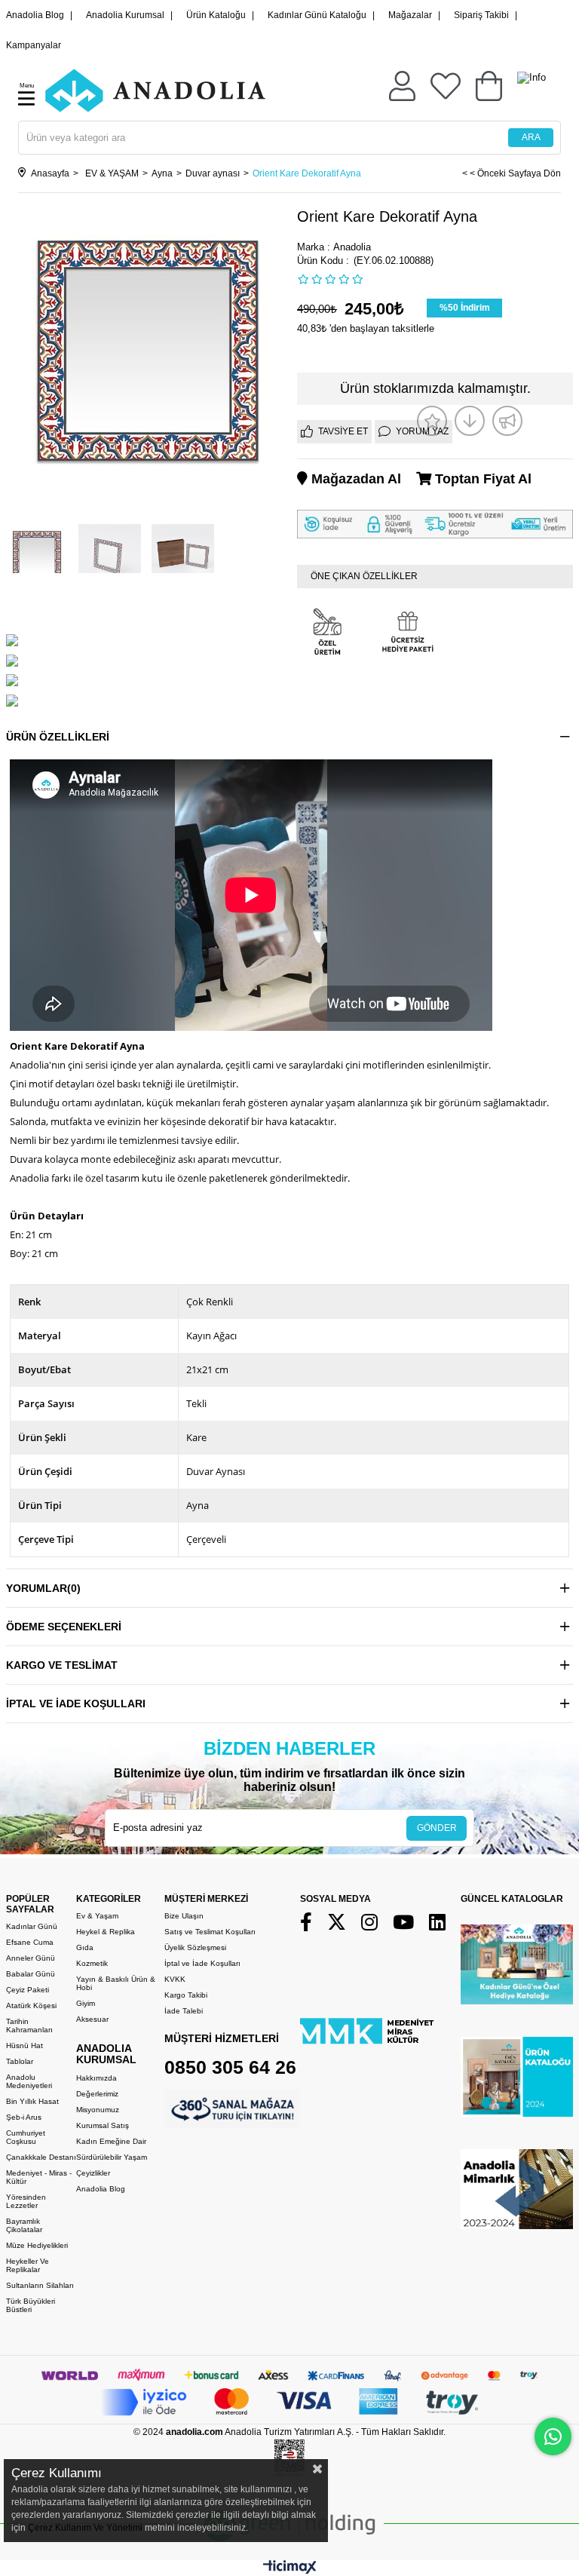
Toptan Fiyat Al (481, 479)
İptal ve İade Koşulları (76, 1704)
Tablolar (20, 2061)
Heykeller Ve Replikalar (28, 2265)
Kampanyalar (34, 45)
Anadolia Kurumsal (125, 15)
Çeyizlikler (93, 2173)
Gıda (85, 1947)
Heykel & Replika (106, 1932)
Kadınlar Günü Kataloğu (317, 15)
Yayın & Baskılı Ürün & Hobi (116, 1983)
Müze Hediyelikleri (37, 2245)
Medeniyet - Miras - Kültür (39, 2177)
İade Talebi (184, 2011)
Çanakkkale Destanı (41, 2157)
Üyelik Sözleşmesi (195, 1947)
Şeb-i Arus (24, 2117)
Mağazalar (410, 15)
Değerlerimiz (97, 2094)
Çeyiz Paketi (28, 1990)
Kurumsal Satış (103, 2125)
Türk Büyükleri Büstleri (31, 2305)
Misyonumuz (98, 2110)
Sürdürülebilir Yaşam (112, 2157)
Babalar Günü (31, 1974)
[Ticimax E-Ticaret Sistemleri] (290, 2570)
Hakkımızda (96, 2078)
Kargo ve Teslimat (62, 1665)
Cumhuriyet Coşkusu (26, 2137)
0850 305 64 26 (230, 2067)
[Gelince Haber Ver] (507, 421)
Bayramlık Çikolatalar (24, 2225)
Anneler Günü (31, 1958)
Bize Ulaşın (184, 1916)
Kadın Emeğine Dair (111, 2141)
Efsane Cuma (30, 1942)
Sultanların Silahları (40, 2285)
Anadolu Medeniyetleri (29, 2081)
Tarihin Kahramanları (29, 2026)
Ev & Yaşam (97, 1916)
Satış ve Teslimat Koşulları (210, 1932)
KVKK (175, 1979)
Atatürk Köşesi (31, 2006)
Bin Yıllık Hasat (32, 2101)
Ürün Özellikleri (58, 737)
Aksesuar (92, 2019)
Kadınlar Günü (32, 1926)
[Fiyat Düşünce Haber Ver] (470, 421)
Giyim (86, 2003)
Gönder (437, 1828)
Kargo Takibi (186, 1995)
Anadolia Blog (35, 15)
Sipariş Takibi (481, 15)
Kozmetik (92, 1963)
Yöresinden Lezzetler (26, 2201)
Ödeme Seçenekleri (64, 1627)
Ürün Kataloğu (216, 15)
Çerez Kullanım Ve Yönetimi (84, 2528)
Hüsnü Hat (25, 2045)
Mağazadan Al (354, 479)
